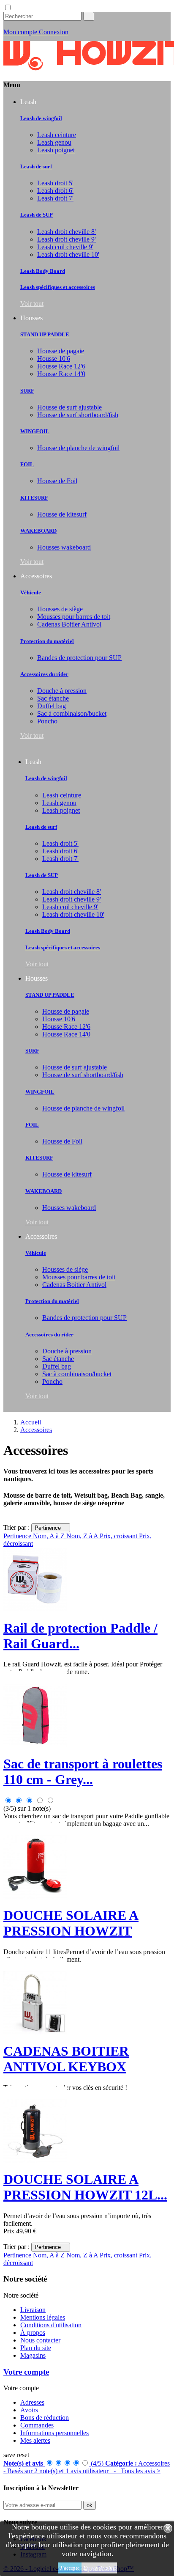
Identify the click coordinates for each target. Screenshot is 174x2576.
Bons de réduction (45, 2418)
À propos (33, 2333)
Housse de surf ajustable (69, 407)
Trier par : (16, 1527)
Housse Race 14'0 (61, 374)
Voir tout (32, 304)
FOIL (27, 464)
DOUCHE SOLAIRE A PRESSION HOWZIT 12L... (85, 2187)
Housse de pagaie (61, 351)
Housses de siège (60, 609)
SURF (27, 391)
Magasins (33, 2355)
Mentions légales (43, 2317)
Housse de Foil (57, 481)
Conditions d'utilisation (51, 2325)
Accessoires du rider (44, 674)
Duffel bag (52, 706)
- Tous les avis (87, 2467)
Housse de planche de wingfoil (78, 448)
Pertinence (51, 1528)
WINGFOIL (35, 431)
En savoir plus (99, 2568)
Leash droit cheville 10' (68, 254)
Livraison (33, 2310)
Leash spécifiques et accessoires (58, 287)
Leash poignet (56, 150)
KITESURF (34, 498)
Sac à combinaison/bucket (72, 713)
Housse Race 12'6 (61, 366)
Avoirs (29, 2410)
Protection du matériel (47, 641)
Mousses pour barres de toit (74, 617)
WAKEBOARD (38, 531)
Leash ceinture (57, 135)
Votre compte (26, 2372)
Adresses (32, 2402)
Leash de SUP (37, 215)
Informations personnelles (54, 2433)
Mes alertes (35, 2440)
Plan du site (36, 2348)
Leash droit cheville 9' (67, 239)
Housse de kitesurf (62, 514)
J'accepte (70, 2568)
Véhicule (31, 592)
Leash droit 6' (55, 191)
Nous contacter (40, 2340)
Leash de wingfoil (41, 118)
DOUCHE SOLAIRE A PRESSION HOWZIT (71, 1923)
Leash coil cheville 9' (65, 247)
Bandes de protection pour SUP (79, 658)
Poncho (47, 721)
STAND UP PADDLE (45, 334)
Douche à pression (62, 691)
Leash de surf (36, 166)
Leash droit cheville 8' (67, 232)
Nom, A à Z (50, 2255)
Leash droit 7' (55, 198)
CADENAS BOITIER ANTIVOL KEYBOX (66, 2059)
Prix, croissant (119, 1536)
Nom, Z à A (83, 1536)
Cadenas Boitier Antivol (69, 624)
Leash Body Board (43, 271)
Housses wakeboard (64, 547)
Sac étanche (53, 698)
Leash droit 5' (55, 183)
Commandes (37, 2425)
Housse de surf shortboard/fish (78, 415)
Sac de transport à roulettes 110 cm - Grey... (83, 1772)
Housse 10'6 (54, 359)
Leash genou (54, 142)
